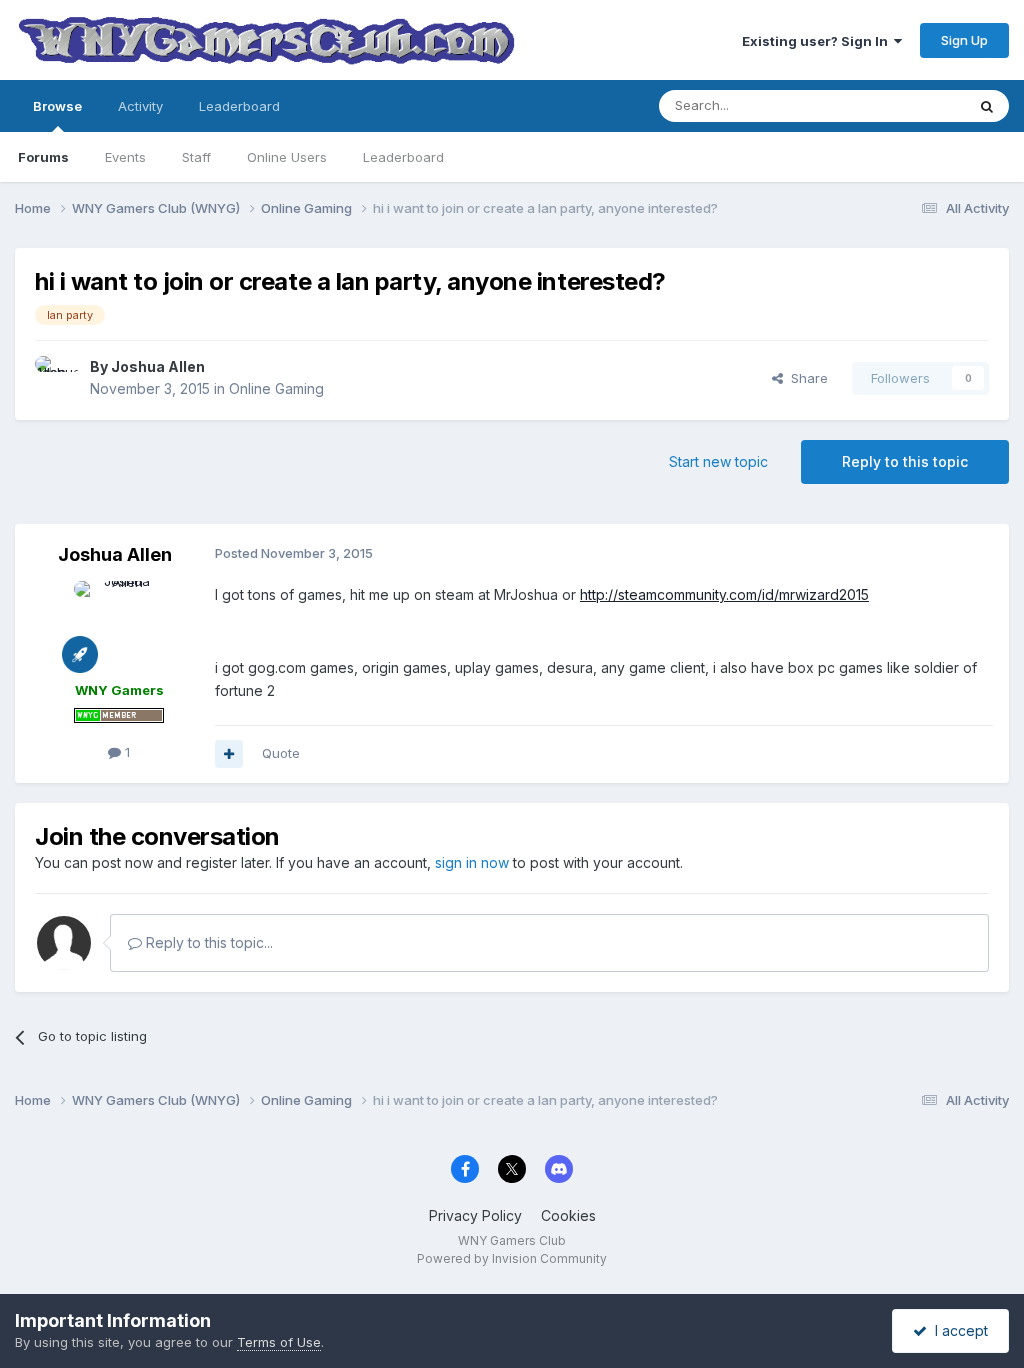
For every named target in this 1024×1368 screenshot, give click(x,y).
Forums (43, 157)
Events (125, 157)
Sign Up (964, 40)
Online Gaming (276, 388)
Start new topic (718, 461)
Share (805, 378)
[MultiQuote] (229, 754)
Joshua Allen (158, 366)
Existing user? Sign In (818, 41)
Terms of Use (279, 1342)
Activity (140, 106)
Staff (196, 157)
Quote (281, 753)
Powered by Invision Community (512, 1258)
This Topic (906, 105)
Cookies (568, 1215)
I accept (957, 1330)
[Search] (987, 106)
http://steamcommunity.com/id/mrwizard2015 (724, 594)
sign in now (472, 862)
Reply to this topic (905, 461)
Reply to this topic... (207, 942)
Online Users (287, 157)
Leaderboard (403, 157)
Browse (57, 106)
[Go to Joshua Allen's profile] (57, 378)
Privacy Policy (475, 1215)
